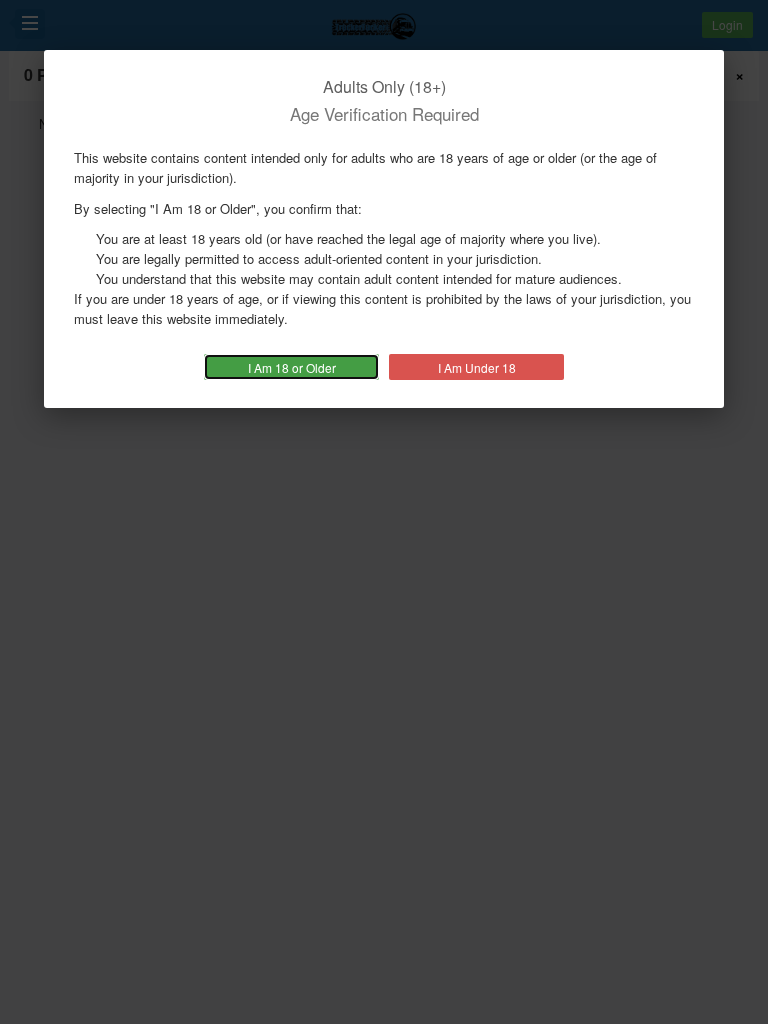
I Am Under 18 (477, 367)
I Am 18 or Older (292, 367)
